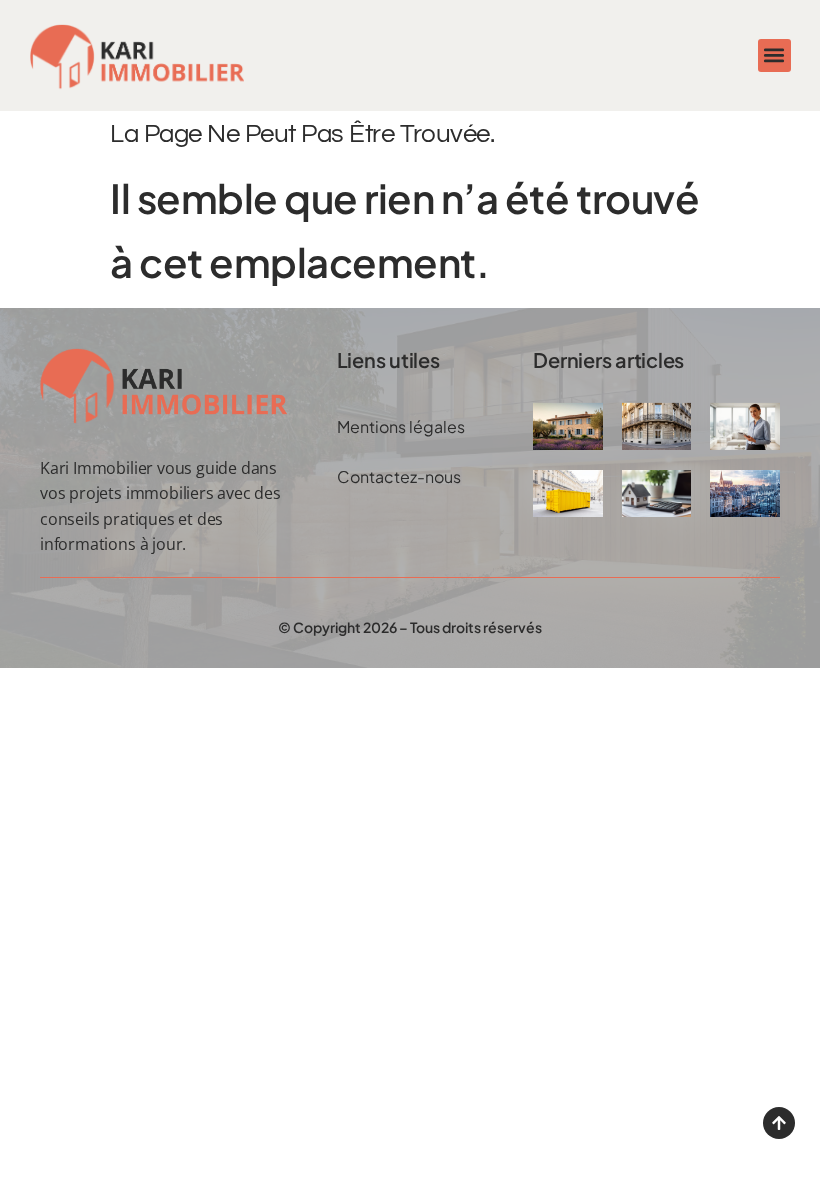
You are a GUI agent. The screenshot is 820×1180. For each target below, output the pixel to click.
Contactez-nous (399, 476)
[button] (774, 55)
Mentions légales (401, 426)
